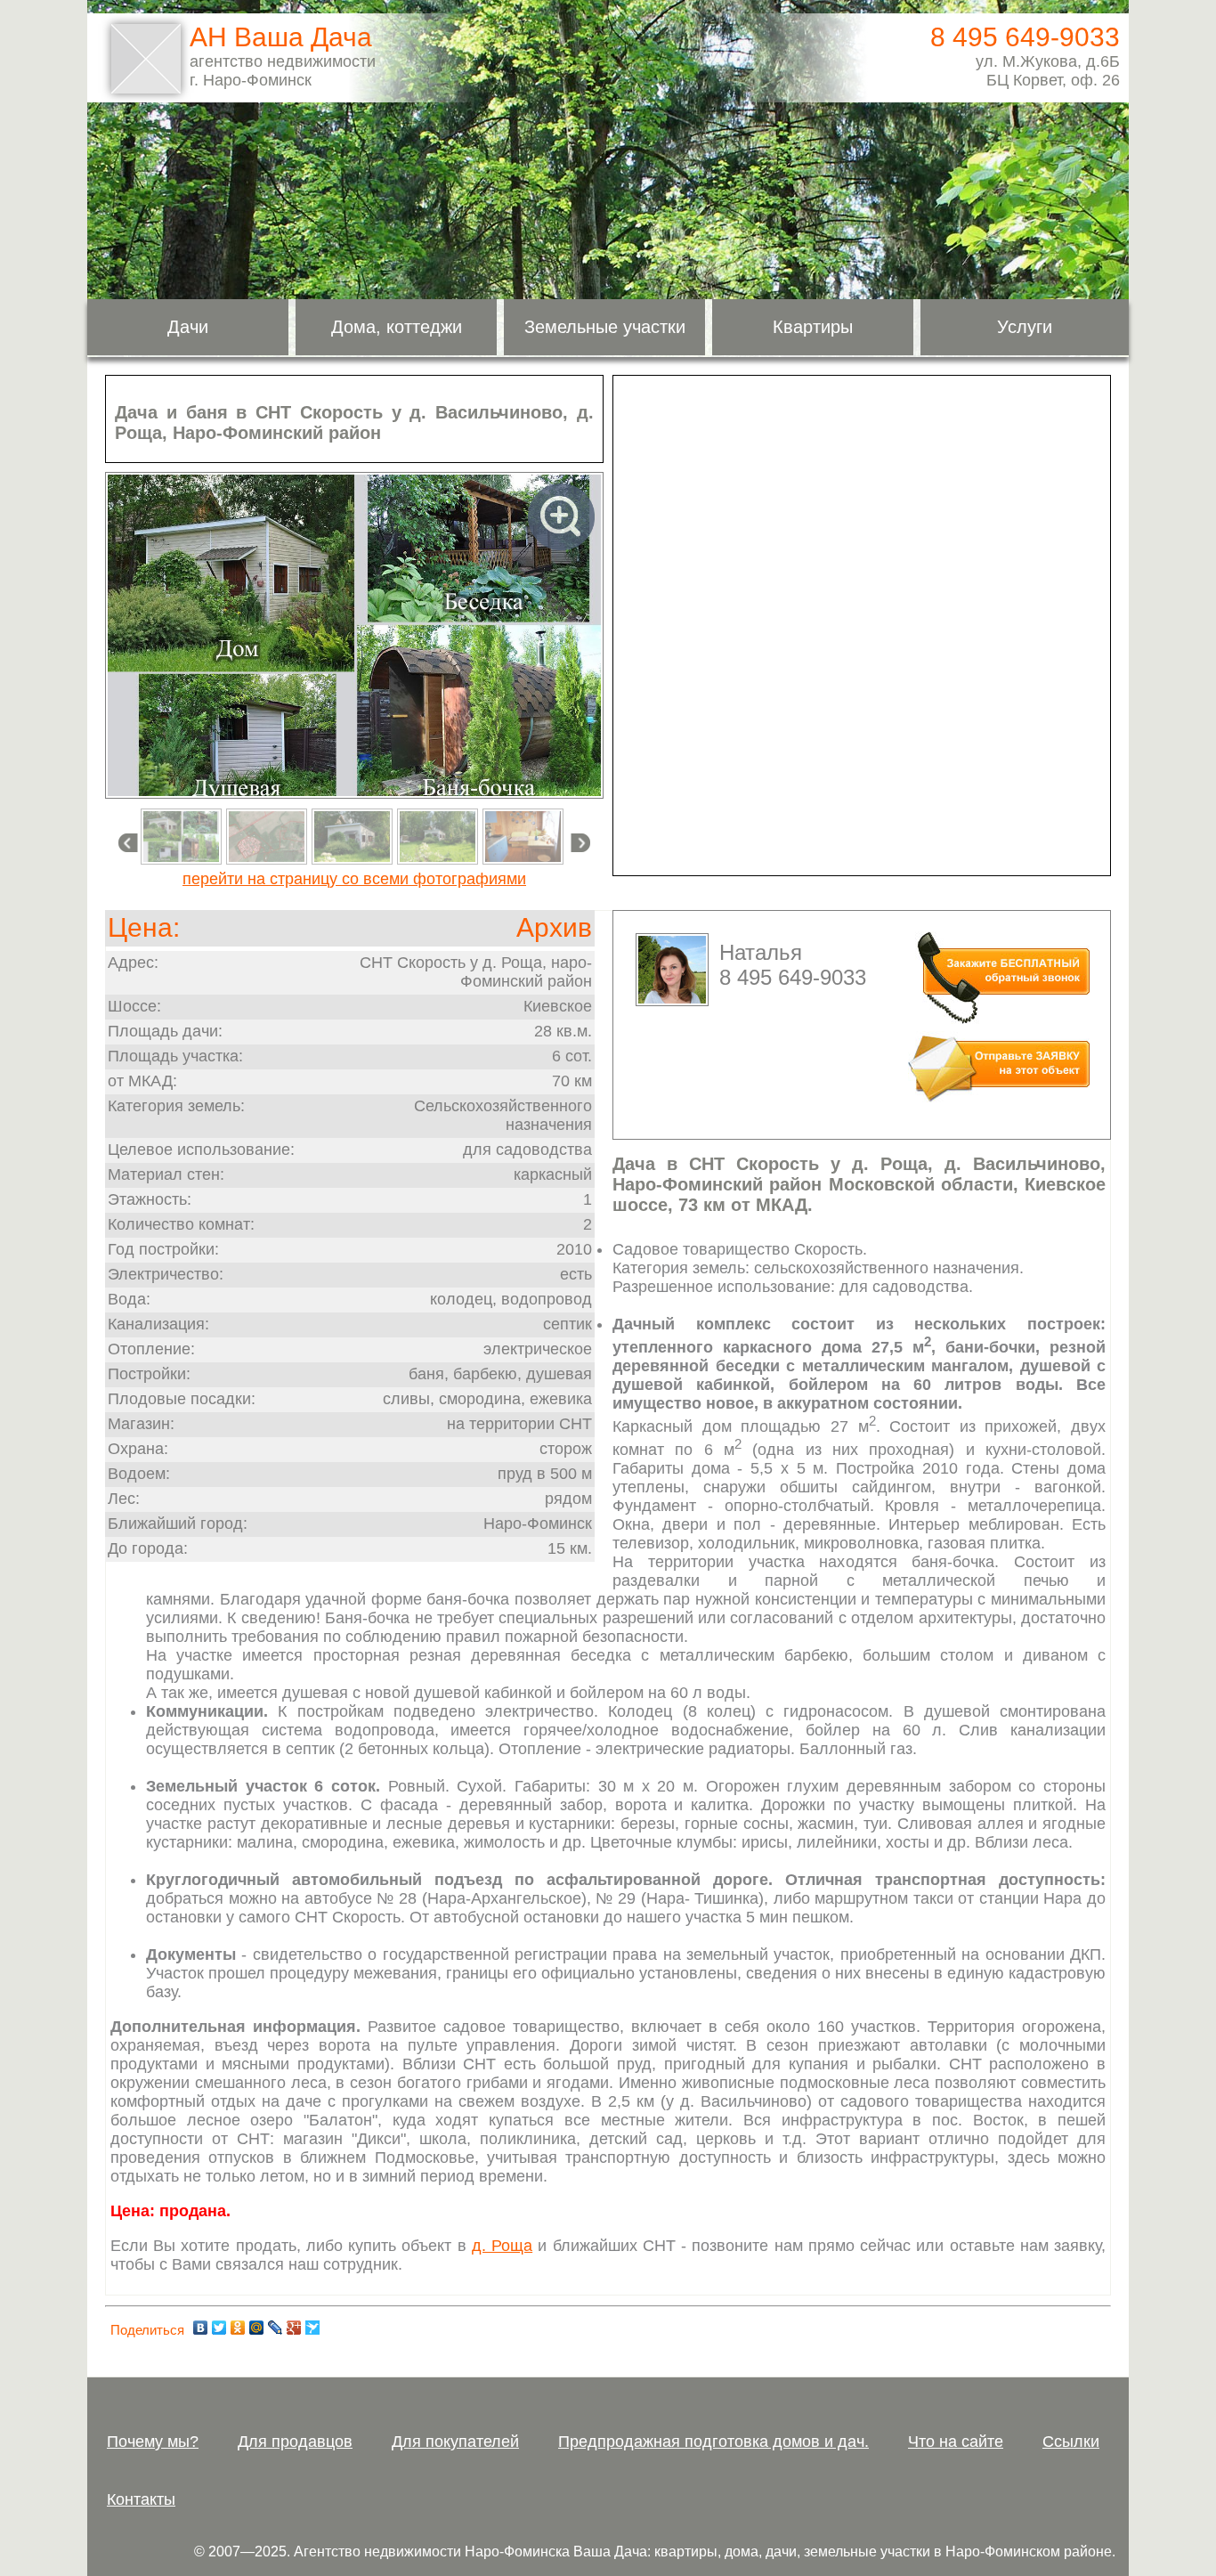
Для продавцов (295, 2442)
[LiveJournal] (276, 2328)
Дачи (188, 327)
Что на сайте (956, 2442)
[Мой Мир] (257, 2328)
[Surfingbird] (313, 2328)
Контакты (141, 2499)
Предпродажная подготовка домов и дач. (713, 2442)
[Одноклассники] (238, 2328)
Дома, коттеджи (397, 327)
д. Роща (502, 2246)
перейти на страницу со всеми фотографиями (354, 879)
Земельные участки (605, 327)
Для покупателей (455, 2442)
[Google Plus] (294, 2328)
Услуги (1025, 327)
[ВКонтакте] (201, 2328)
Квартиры (813, 327)
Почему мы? (153, 2442)
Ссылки (1071, 2442)
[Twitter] (219, 2328)
